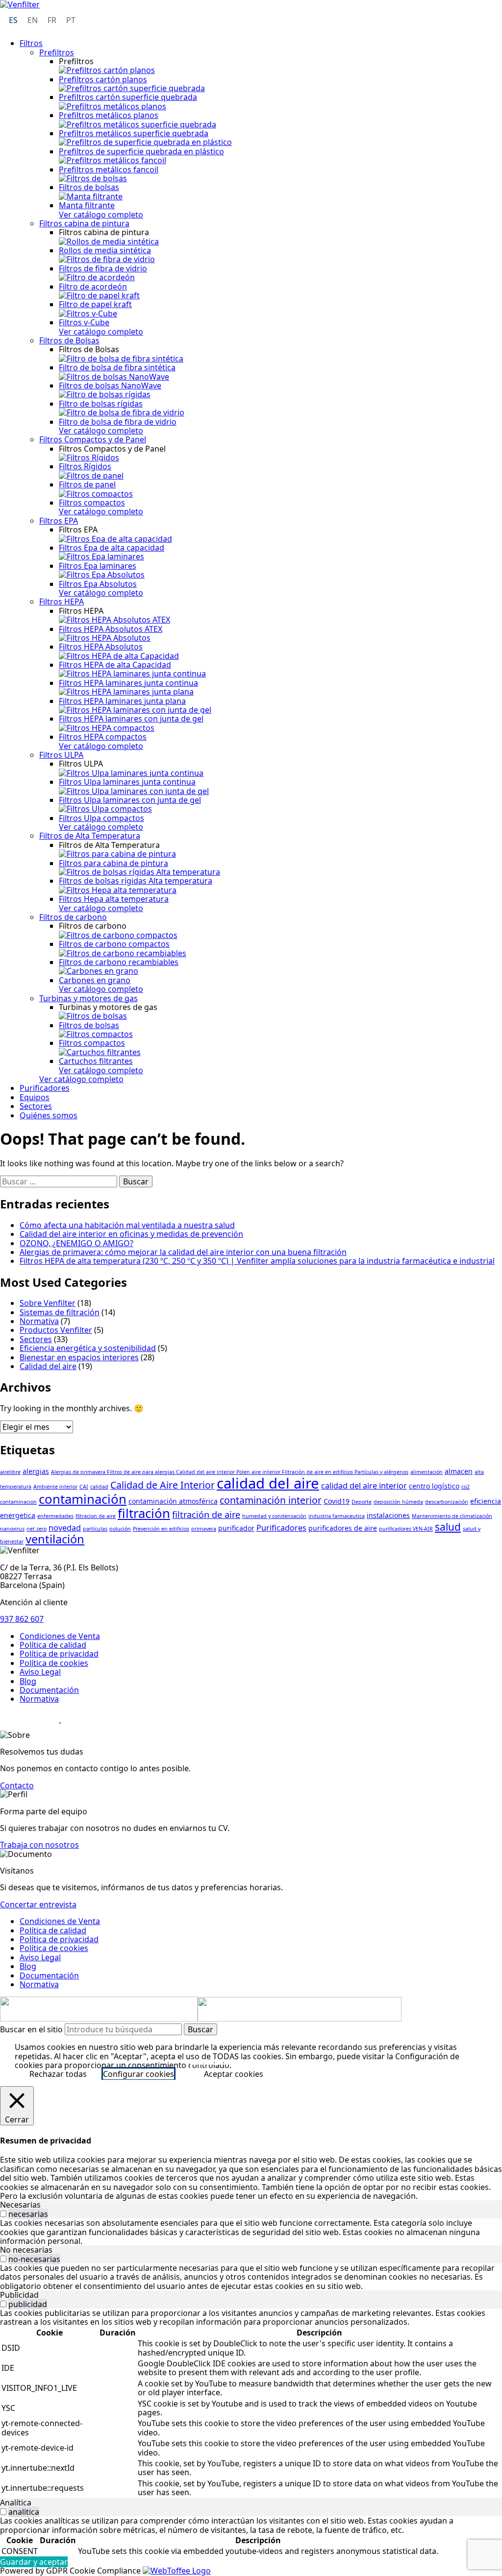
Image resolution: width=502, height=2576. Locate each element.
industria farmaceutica (337, 1516)
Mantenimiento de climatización (452, 1516)
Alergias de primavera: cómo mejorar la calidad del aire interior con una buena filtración (183, 1252)
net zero (37, 1529)
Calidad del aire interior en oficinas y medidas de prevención (131, 1234)
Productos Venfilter (56, 1330)
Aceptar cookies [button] (234, 2074)
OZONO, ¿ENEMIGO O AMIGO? (76, 1243)
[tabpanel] (251, 2232)
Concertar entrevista (38, 1904)
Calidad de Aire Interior (163, 1485)
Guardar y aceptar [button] (34, 2562)
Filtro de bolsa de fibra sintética (117, 367)
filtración (144, 1513)
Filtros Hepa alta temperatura (114, 899)
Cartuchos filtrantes (96, 1061)
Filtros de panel (87, 484)
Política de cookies (54, 1663)
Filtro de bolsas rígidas (101, 404)
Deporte (362, 1502)
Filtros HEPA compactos (103, 737)
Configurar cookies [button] (138, 2074)
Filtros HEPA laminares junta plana (122, 701)
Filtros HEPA (62, 602)
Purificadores (45, 1088)
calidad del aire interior (364, 1486)
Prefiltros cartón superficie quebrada (128, 97)
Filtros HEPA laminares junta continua (128, 683)
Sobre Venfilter (48, 1303)
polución (120, 1529)
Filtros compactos (92, 503)
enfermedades (55, 1516)
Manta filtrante (87, 205)
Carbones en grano (95, 980)
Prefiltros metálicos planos (109, 115)
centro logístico (434, 1486)
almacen (459, 1471)
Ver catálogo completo (101, 215)
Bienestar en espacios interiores (79, 1357)
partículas (95, 1529)
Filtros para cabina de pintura (113, 863)
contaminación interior (271, 1500)
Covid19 (337, 1501)
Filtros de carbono (73, 917)
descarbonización (447, 1502)
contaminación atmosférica (173, 1501)
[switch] (3, 2214)
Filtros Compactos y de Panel (93, 439)
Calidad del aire (48, 1366)
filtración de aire (206, 1515)
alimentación (427, 1472)
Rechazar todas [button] (58, 2074)
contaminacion (18, 1502)
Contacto (17, 1785)
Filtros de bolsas (89, 187)
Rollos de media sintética (105, 250)
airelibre (10, 1472)
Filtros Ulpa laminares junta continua (127, 782)
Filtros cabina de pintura (84, 223)
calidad (99, 1487)
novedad (65, 1528)
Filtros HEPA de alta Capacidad (115, 665)
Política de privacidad (59, 1654)
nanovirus (12, 1529)
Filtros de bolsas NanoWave (110, 385)
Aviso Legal (40, 1672)
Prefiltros (57, 52)
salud (448, 1527)
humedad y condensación (274, 1516)
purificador (236, 1528)
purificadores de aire (343, 1528)
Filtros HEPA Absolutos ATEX (111, 629)
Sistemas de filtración (60, 1312)
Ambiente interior (55, 1487)
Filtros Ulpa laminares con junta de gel (130, 800)
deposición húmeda (398, 1502)
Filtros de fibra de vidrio (103, 268)
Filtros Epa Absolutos (98, 584)
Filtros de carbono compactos (114, 944)
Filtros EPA (59, 521)
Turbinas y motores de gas (88, 998)
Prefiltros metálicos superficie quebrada (134, 133)
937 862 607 (22, 1619)
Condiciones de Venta (60, 1636)
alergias (36, 1471)
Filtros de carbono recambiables (119, 962)
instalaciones (388, 1515)
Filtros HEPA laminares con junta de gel (131, 719)
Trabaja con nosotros (39, 1845)
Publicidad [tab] (19, 2295)
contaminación (83, 1499)
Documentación (49, 1690)
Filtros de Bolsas (69, 340)
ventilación (55, 1539)
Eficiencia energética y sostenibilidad (88, 1348)
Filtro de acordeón (93, 287)
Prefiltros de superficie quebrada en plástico (141, 151)
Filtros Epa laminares (98, 566)
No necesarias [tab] (26, 2250)
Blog (28, 1681)
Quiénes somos (49, 1115)
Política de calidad (53, 1645)
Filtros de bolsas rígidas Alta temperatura (136, 881)
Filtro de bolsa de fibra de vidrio (118, 422)
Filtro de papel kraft (95, 304)
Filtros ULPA (61, 755)
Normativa (39, 1321)
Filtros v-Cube (84, 322)
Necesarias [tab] (20, 2205)
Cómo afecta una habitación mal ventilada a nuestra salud (127, 1225)
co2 (465, 1487)
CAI (84, 1487)
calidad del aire (268, 1483)
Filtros (31, 43)
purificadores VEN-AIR (406, 1529)
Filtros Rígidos (85, 466)
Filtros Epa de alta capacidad (112, 548)
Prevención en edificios (161, 1529)
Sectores (36, 1106)
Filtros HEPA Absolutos (101, 647)
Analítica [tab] (16, 2503)
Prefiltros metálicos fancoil (109, 169)
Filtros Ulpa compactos (101, 818)
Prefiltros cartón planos (103, 79)
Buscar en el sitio (32, 2029)
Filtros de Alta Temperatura (90, 836)
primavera (204, 1529)
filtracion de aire (96, 1516)
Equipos (35, 1097)
